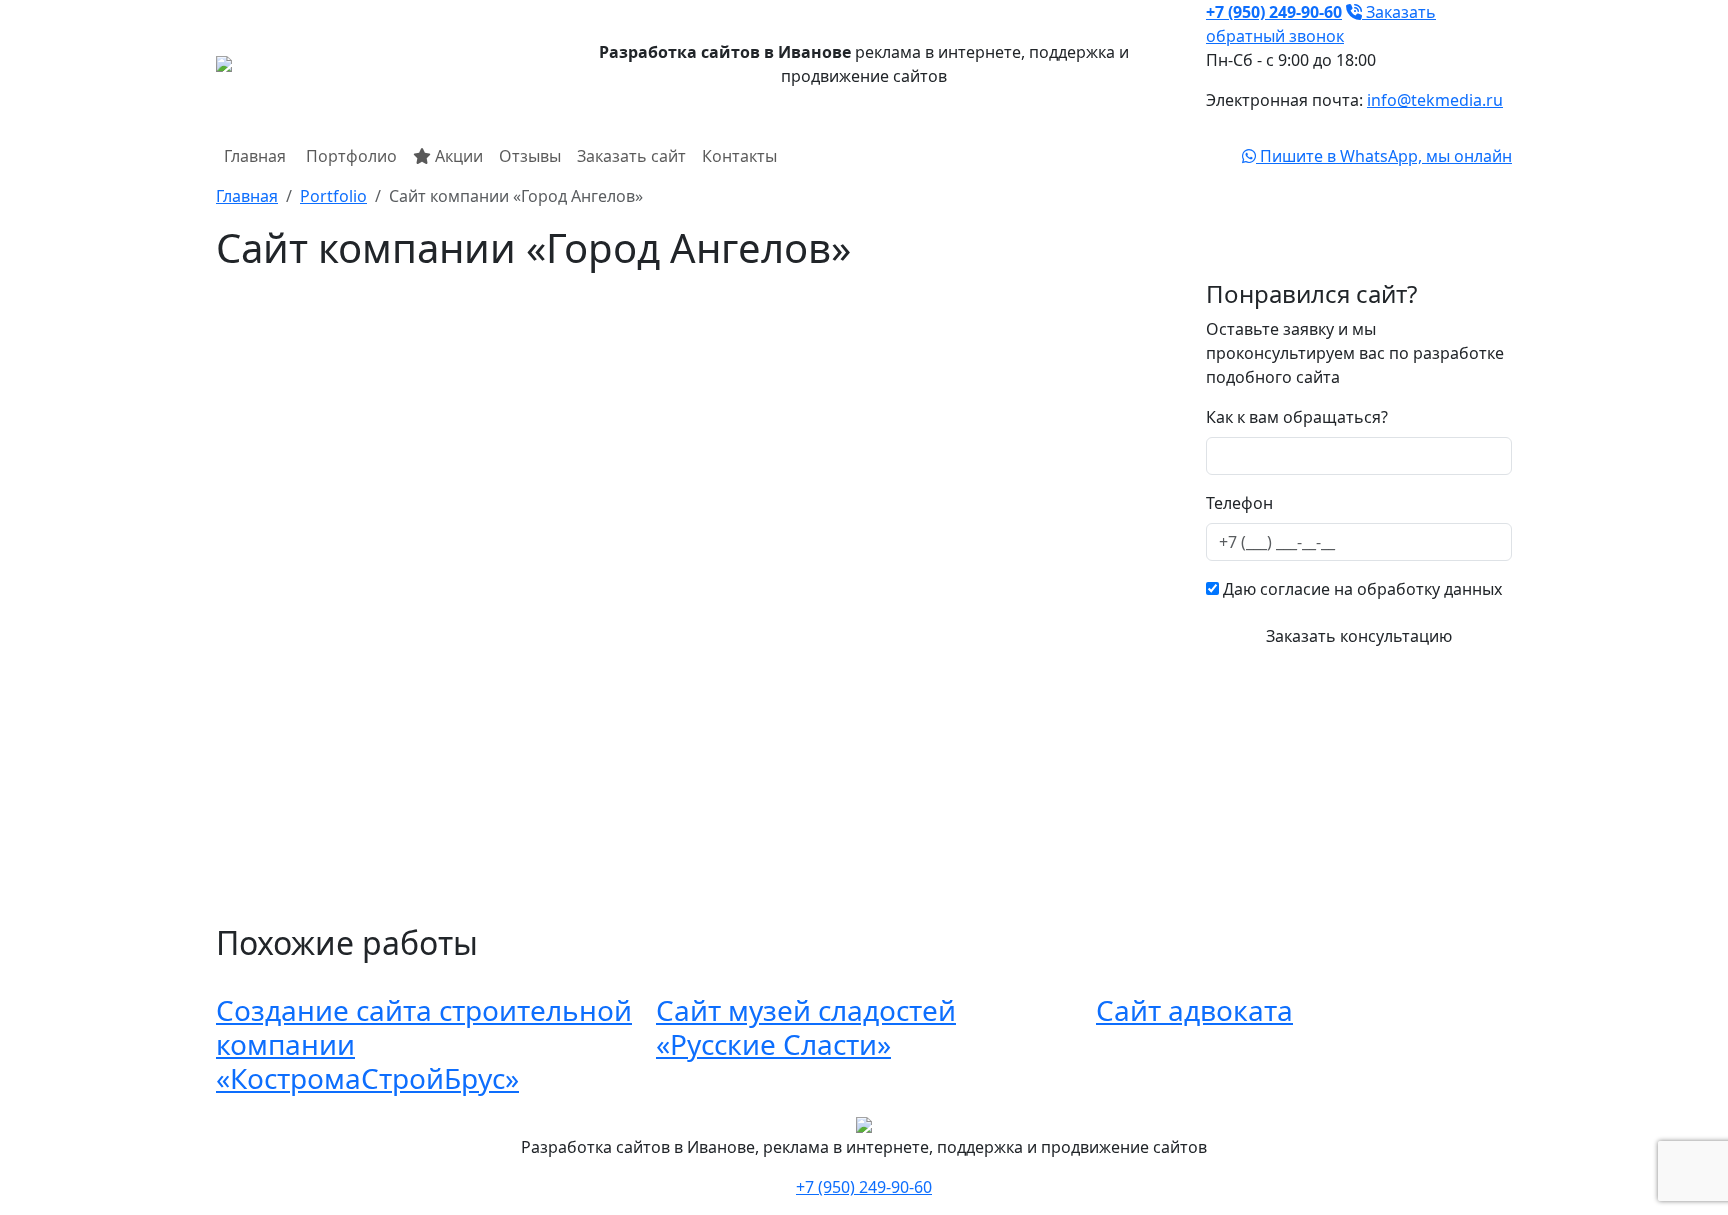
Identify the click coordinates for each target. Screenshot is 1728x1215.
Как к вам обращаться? (1297, 417)
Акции (457, 156)
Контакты (739, 156)
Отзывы (530, 156)
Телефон (1239, 503)
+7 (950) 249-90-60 (864, 1187)
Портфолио (349, 156)
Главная (255, 156)
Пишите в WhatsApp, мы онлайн (1384, 156)
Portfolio (333, 196)
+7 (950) (1274, 12)
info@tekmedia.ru (1435, 100)
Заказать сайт (631, 156)
